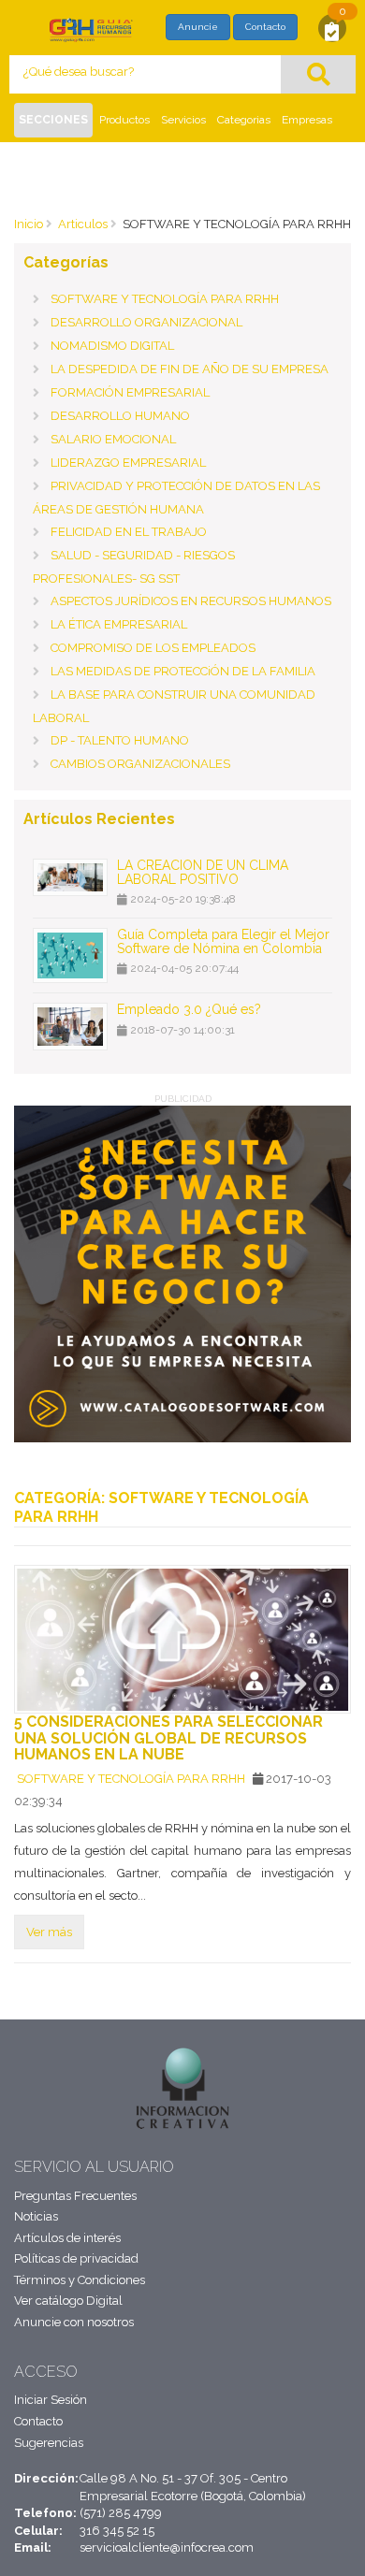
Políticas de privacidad (76, 2258)
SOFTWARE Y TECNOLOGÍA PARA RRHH (165, 299)
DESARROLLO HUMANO (120, 416)
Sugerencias (49, 2443)
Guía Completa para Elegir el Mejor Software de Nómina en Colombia (223, 941)
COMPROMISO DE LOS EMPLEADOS (153, 648)
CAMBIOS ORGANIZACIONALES (140, 764)
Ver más (49, 1932)
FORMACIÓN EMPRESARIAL (130, 392)
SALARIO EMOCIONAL (113, 439)
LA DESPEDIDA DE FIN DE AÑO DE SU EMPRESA (190, 369)
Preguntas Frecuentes (75, 2196)
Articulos (83, 224)
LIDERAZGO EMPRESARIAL (128, 463)
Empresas (307, 120)
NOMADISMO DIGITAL (112, 346)
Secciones (53, 120)
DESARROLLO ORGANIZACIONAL (146, 322)
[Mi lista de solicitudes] (332, 30)
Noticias (36, 2216)
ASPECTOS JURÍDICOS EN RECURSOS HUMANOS (191, 601)
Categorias (244, 120)
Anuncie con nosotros (74, 2322)
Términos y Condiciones (80, 2280)
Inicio (29, 224)
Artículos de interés (67, 2238)
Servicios (183, 120)
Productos (124, 120)
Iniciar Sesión (51, 2400)
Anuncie (198, 27)
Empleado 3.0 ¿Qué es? (189, 1009)
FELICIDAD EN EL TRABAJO (129, 532)
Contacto (265, 27)
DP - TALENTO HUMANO (120, 740)
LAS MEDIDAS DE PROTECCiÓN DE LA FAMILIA (183, 671)
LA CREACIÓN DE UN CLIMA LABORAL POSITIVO (203, 872)
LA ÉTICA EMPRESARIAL (119, 624)
